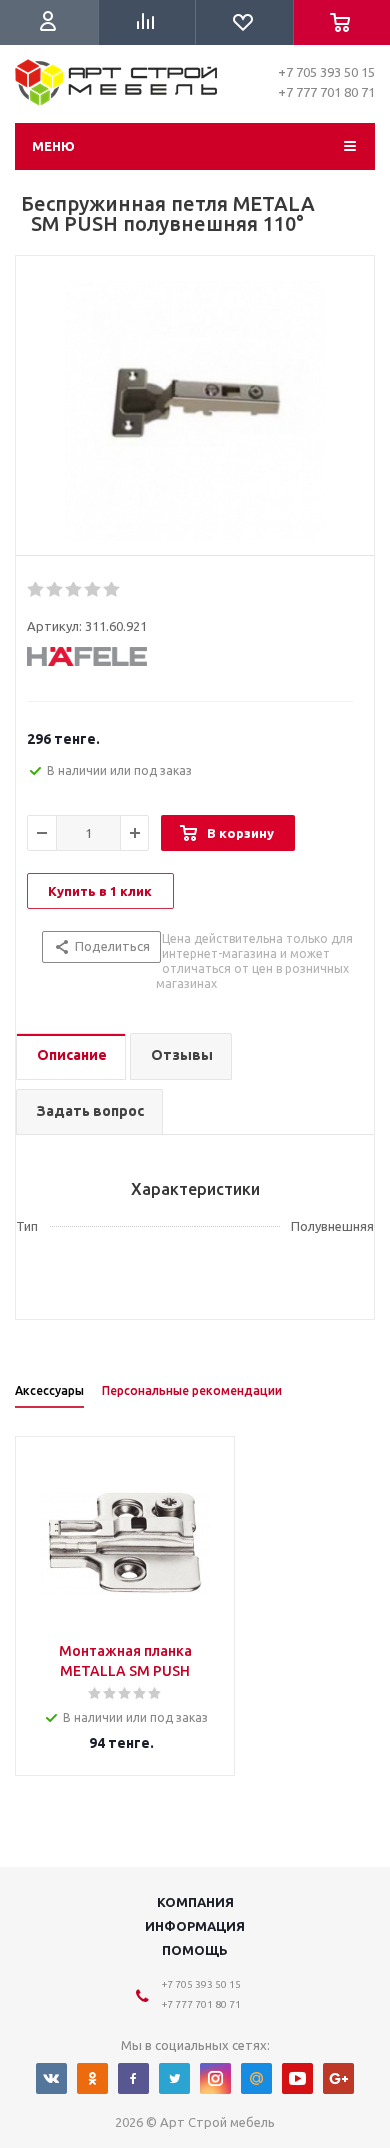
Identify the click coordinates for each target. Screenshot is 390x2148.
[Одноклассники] (92, 2078)
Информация (195, 1926)
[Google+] (338, 2078)
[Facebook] (133, 2078)
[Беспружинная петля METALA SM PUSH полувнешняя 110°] (195, 411)
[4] (93, 590)
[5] (112, 590)
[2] (55, 590)
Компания (195, 1902)
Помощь (195, 1950)
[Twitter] (174, 2078)
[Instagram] (215, 2078)
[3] (74, 590)
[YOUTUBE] (297, 2078)
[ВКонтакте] (51, 2078)
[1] (36, 590)
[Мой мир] (256, 2078)
